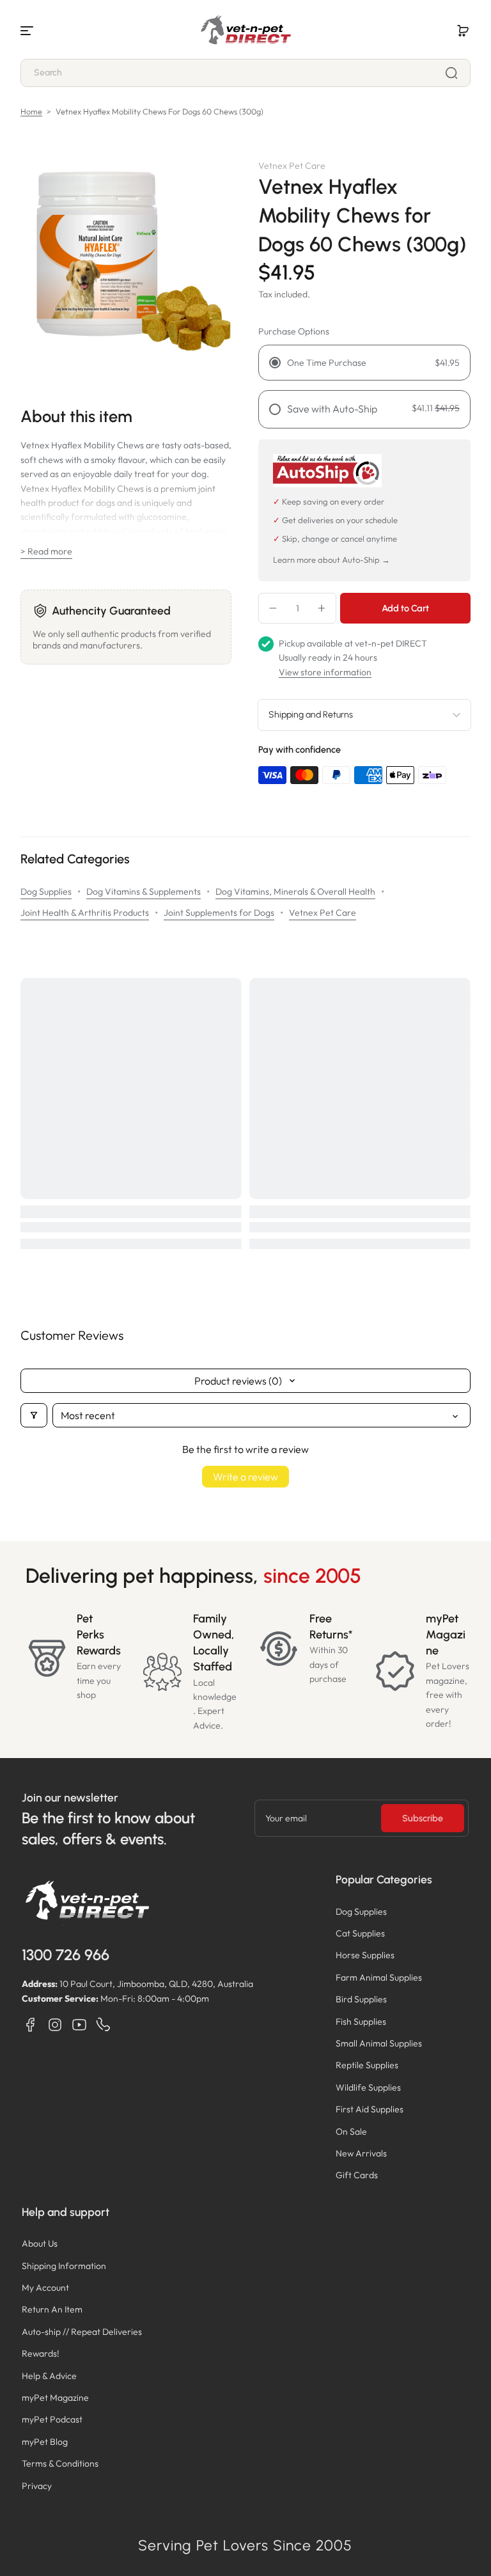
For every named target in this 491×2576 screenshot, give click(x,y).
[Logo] (245, 31)
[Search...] (451, 73)
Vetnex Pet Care (323, 913)
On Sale (351, 2132)
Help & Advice (49, 2376)
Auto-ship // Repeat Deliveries (82, 2332)
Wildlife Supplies (368, 2087)
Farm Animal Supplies (379, 1977)
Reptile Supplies (367, 2065)
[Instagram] (55, 2025)
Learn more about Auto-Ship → (331, 560)
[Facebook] (31, 2025)
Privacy (37, 2486)
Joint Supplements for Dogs (219, 913)
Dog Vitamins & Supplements (144, 891)
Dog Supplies (46, 891)
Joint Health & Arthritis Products (85, 913)
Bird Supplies (361, 1999)
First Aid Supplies (370, 2109)
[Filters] (34, 1415)
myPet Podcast (52, 2419)
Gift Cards (357, 2175)
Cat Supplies (360, 1933)
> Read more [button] (46, 551)
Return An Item (52, 2309)
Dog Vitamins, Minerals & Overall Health (295, 891)
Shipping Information (64, 2266)
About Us (40, 2243)
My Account (45, 2288)
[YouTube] (79, 2025)
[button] (463, 31)
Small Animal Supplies (379, 2043)
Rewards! (41, 2353)
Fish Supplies (361, 2022)
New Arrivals (361, 2153)
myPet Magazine (55, 2398)
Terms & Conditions (60, 2463)
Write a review (245, 1477)
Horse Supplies (365, 1955)
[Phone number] (104, 2025)
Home (31, 111)
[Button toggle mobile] (28, 31)
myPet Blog (45, 2442)
